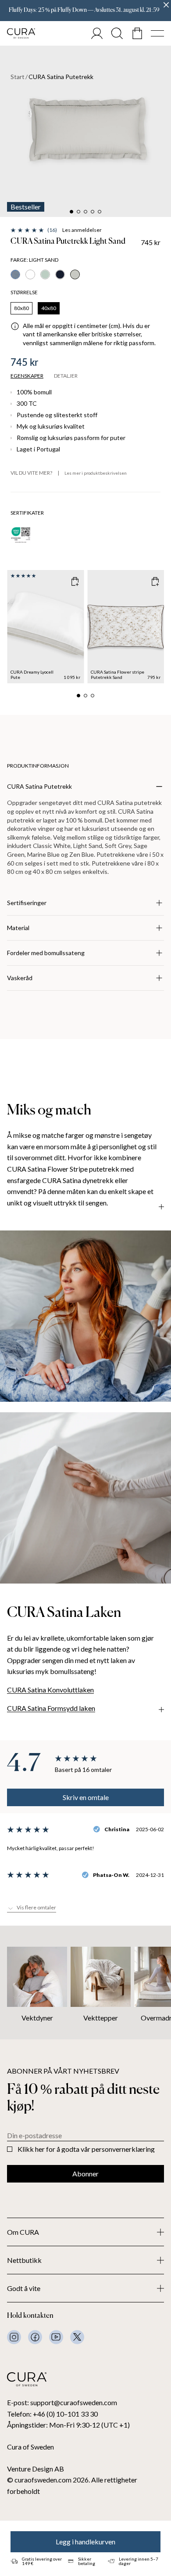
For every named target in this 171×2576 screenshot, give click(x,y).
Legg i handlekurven (85, 2542)
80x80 (21, 308)
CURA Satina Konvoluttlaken (50, 1690)
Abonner (85, 2174)
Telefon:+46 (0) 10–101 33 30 (52, 2414)
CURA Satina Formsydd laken (51, 1708)
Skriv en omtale (86, 1797)
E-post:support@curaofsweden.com (62, 2402)
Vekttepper (101, 2018)
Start (18, 77)
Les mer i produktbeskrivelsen (96, 473)
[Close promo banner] (166, 5)
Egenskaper (27, 376)
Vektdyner (37, 2018)
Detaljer (66, 376)
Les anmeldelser (82, 230)
